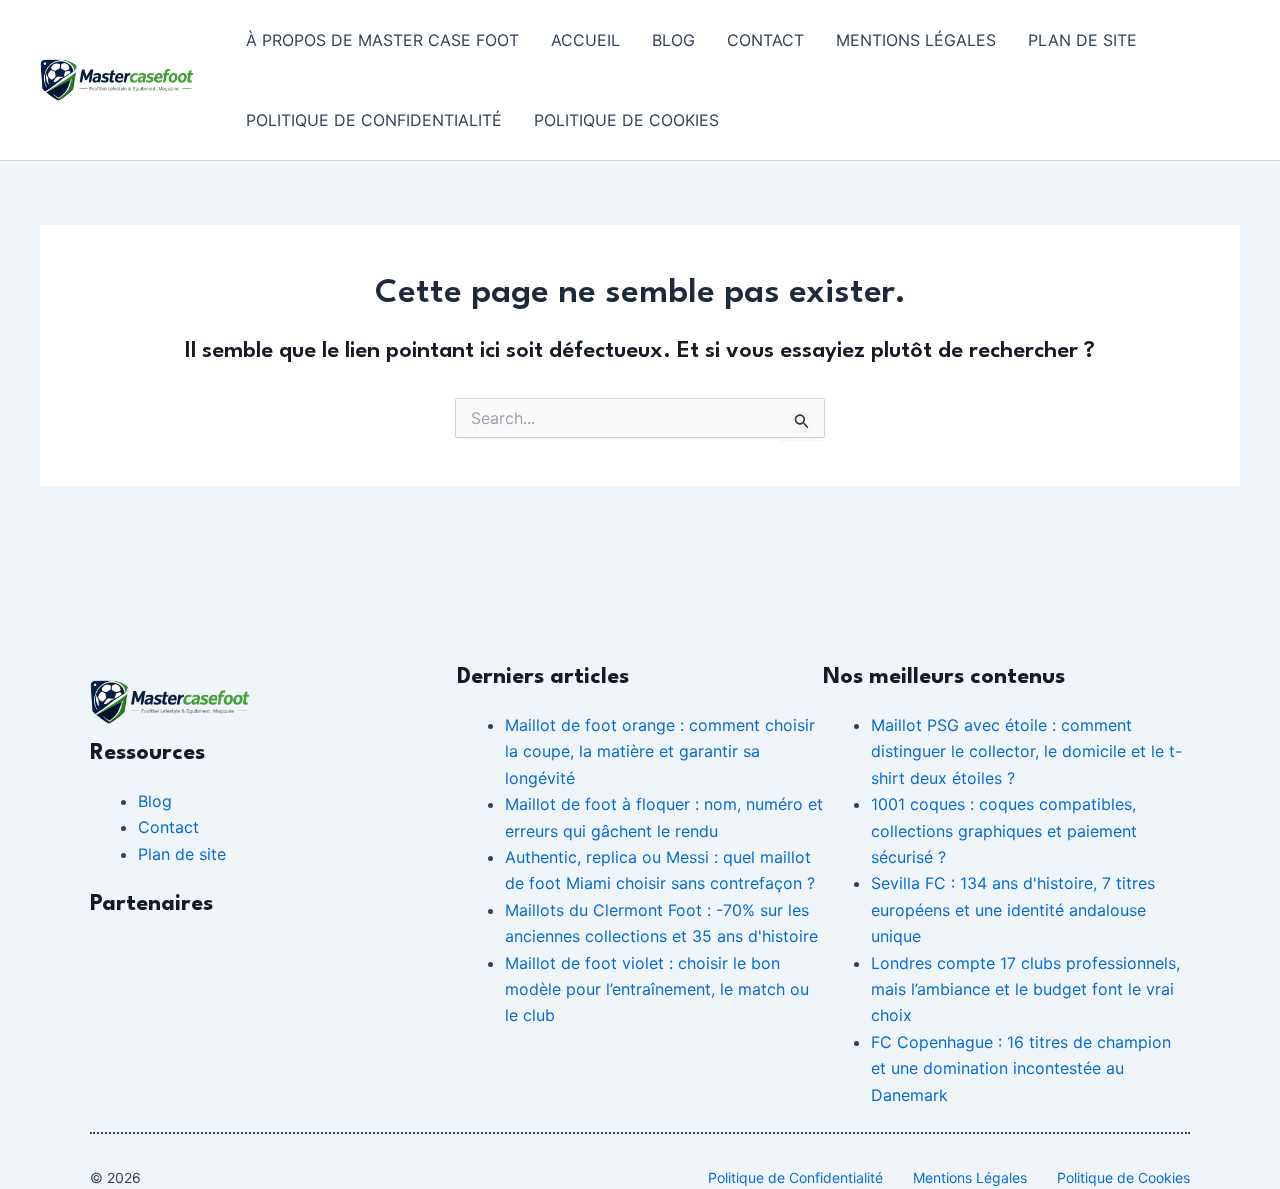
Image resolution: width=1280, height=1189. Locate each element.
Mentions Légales (916, 40)
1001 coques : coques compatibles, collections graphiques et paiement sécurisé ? (1004, 830)
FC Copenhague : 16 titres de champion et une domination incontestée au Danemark (1021, 1068)
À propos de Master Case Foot (382, 40)
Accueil (585, 40)
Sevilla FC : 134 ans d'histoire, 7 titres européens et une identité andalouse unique (1013, 909)
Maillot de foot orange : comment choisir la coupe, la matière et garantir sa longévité (660, 751)
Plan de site (1082, 40)
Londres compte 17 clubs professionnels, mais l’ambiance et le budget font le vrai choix (1025, 989)
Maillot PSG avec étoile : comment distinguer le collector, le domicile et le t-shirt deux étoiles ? (1026, 751)
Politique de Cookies (626, 120)
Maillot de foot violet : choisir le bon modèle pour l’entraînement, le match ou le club (657, 989)
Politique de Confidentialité (374, 120)
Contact (765, 40)
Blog (673, 40)
